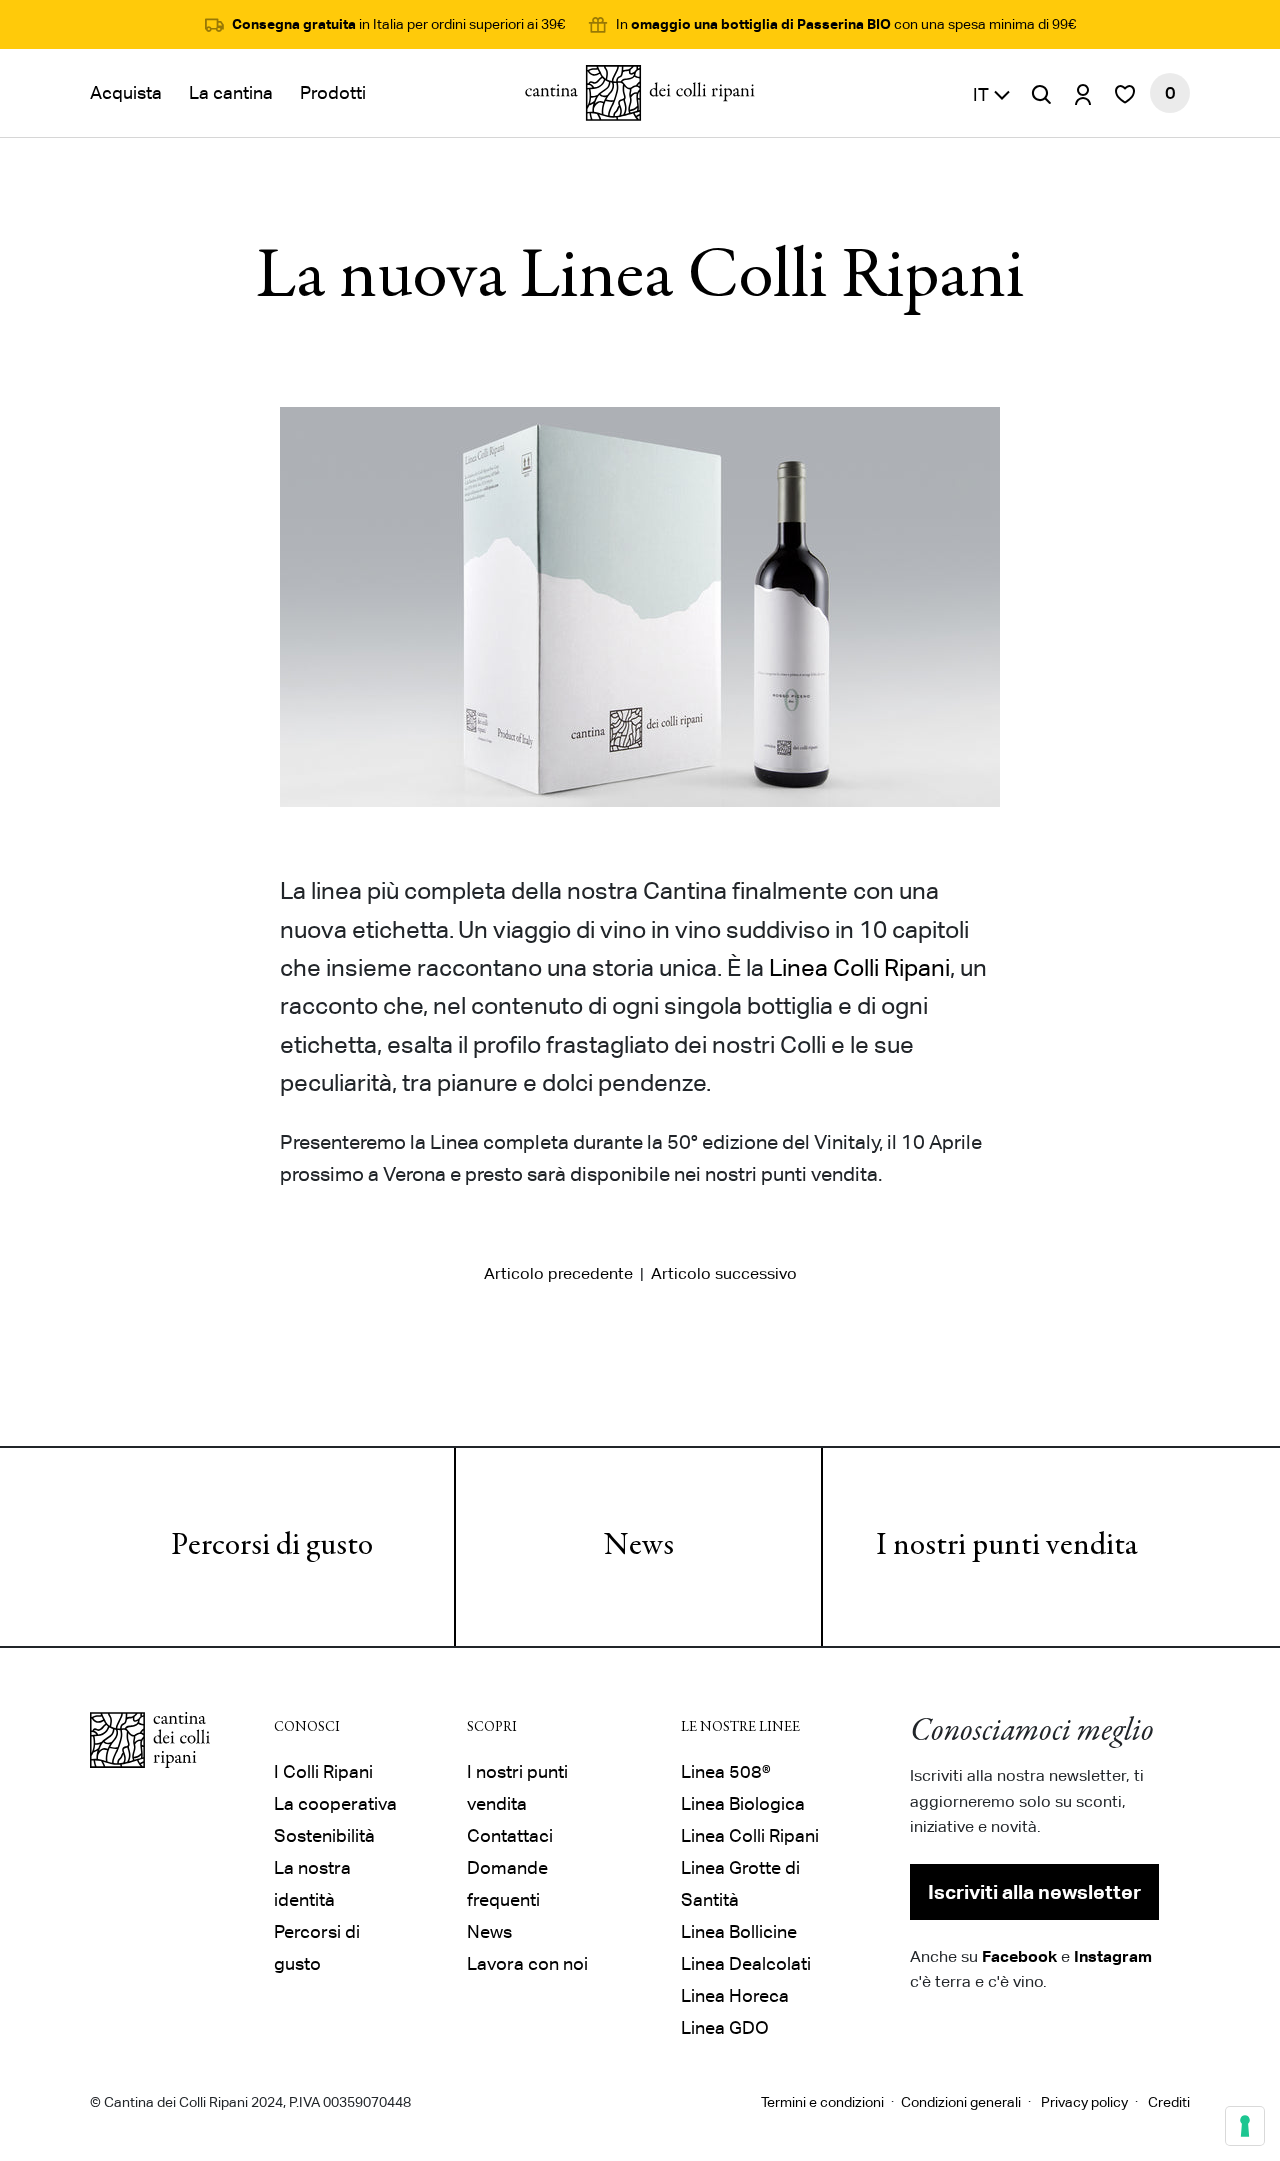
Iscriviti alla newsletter (1034, 1892)
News (639, 1547)
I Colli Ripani (323, 1771)
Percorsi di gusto (272, 1547)
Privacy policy (1084, 2102)
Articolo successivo (724, 1273)
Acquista (126, 92)
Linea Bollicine (739, 1931)
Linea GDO (725, 2027)
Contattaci (510, 1835)
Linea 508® (726, 1771)
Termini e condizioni (822, 2102)
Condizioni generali (961, 2102)
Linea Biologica (743, 1803)
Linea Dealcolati (746, 1963)
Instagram (1113, 1956)
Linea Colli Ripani (859, 967)
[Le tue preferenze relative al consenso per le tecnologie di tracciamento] (1245, 2126)
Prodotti (333, 92)
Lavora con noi (527, 1963)
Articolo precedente (558, 1273)
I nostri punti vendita (1007, 1547)
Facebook (1019, 1956)
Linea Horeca (735, 1995)
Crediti (1169, 2102)
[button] (992, 93)
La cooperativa (335, 1803)
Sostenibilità (324, 1835)
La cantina (231, 92)
